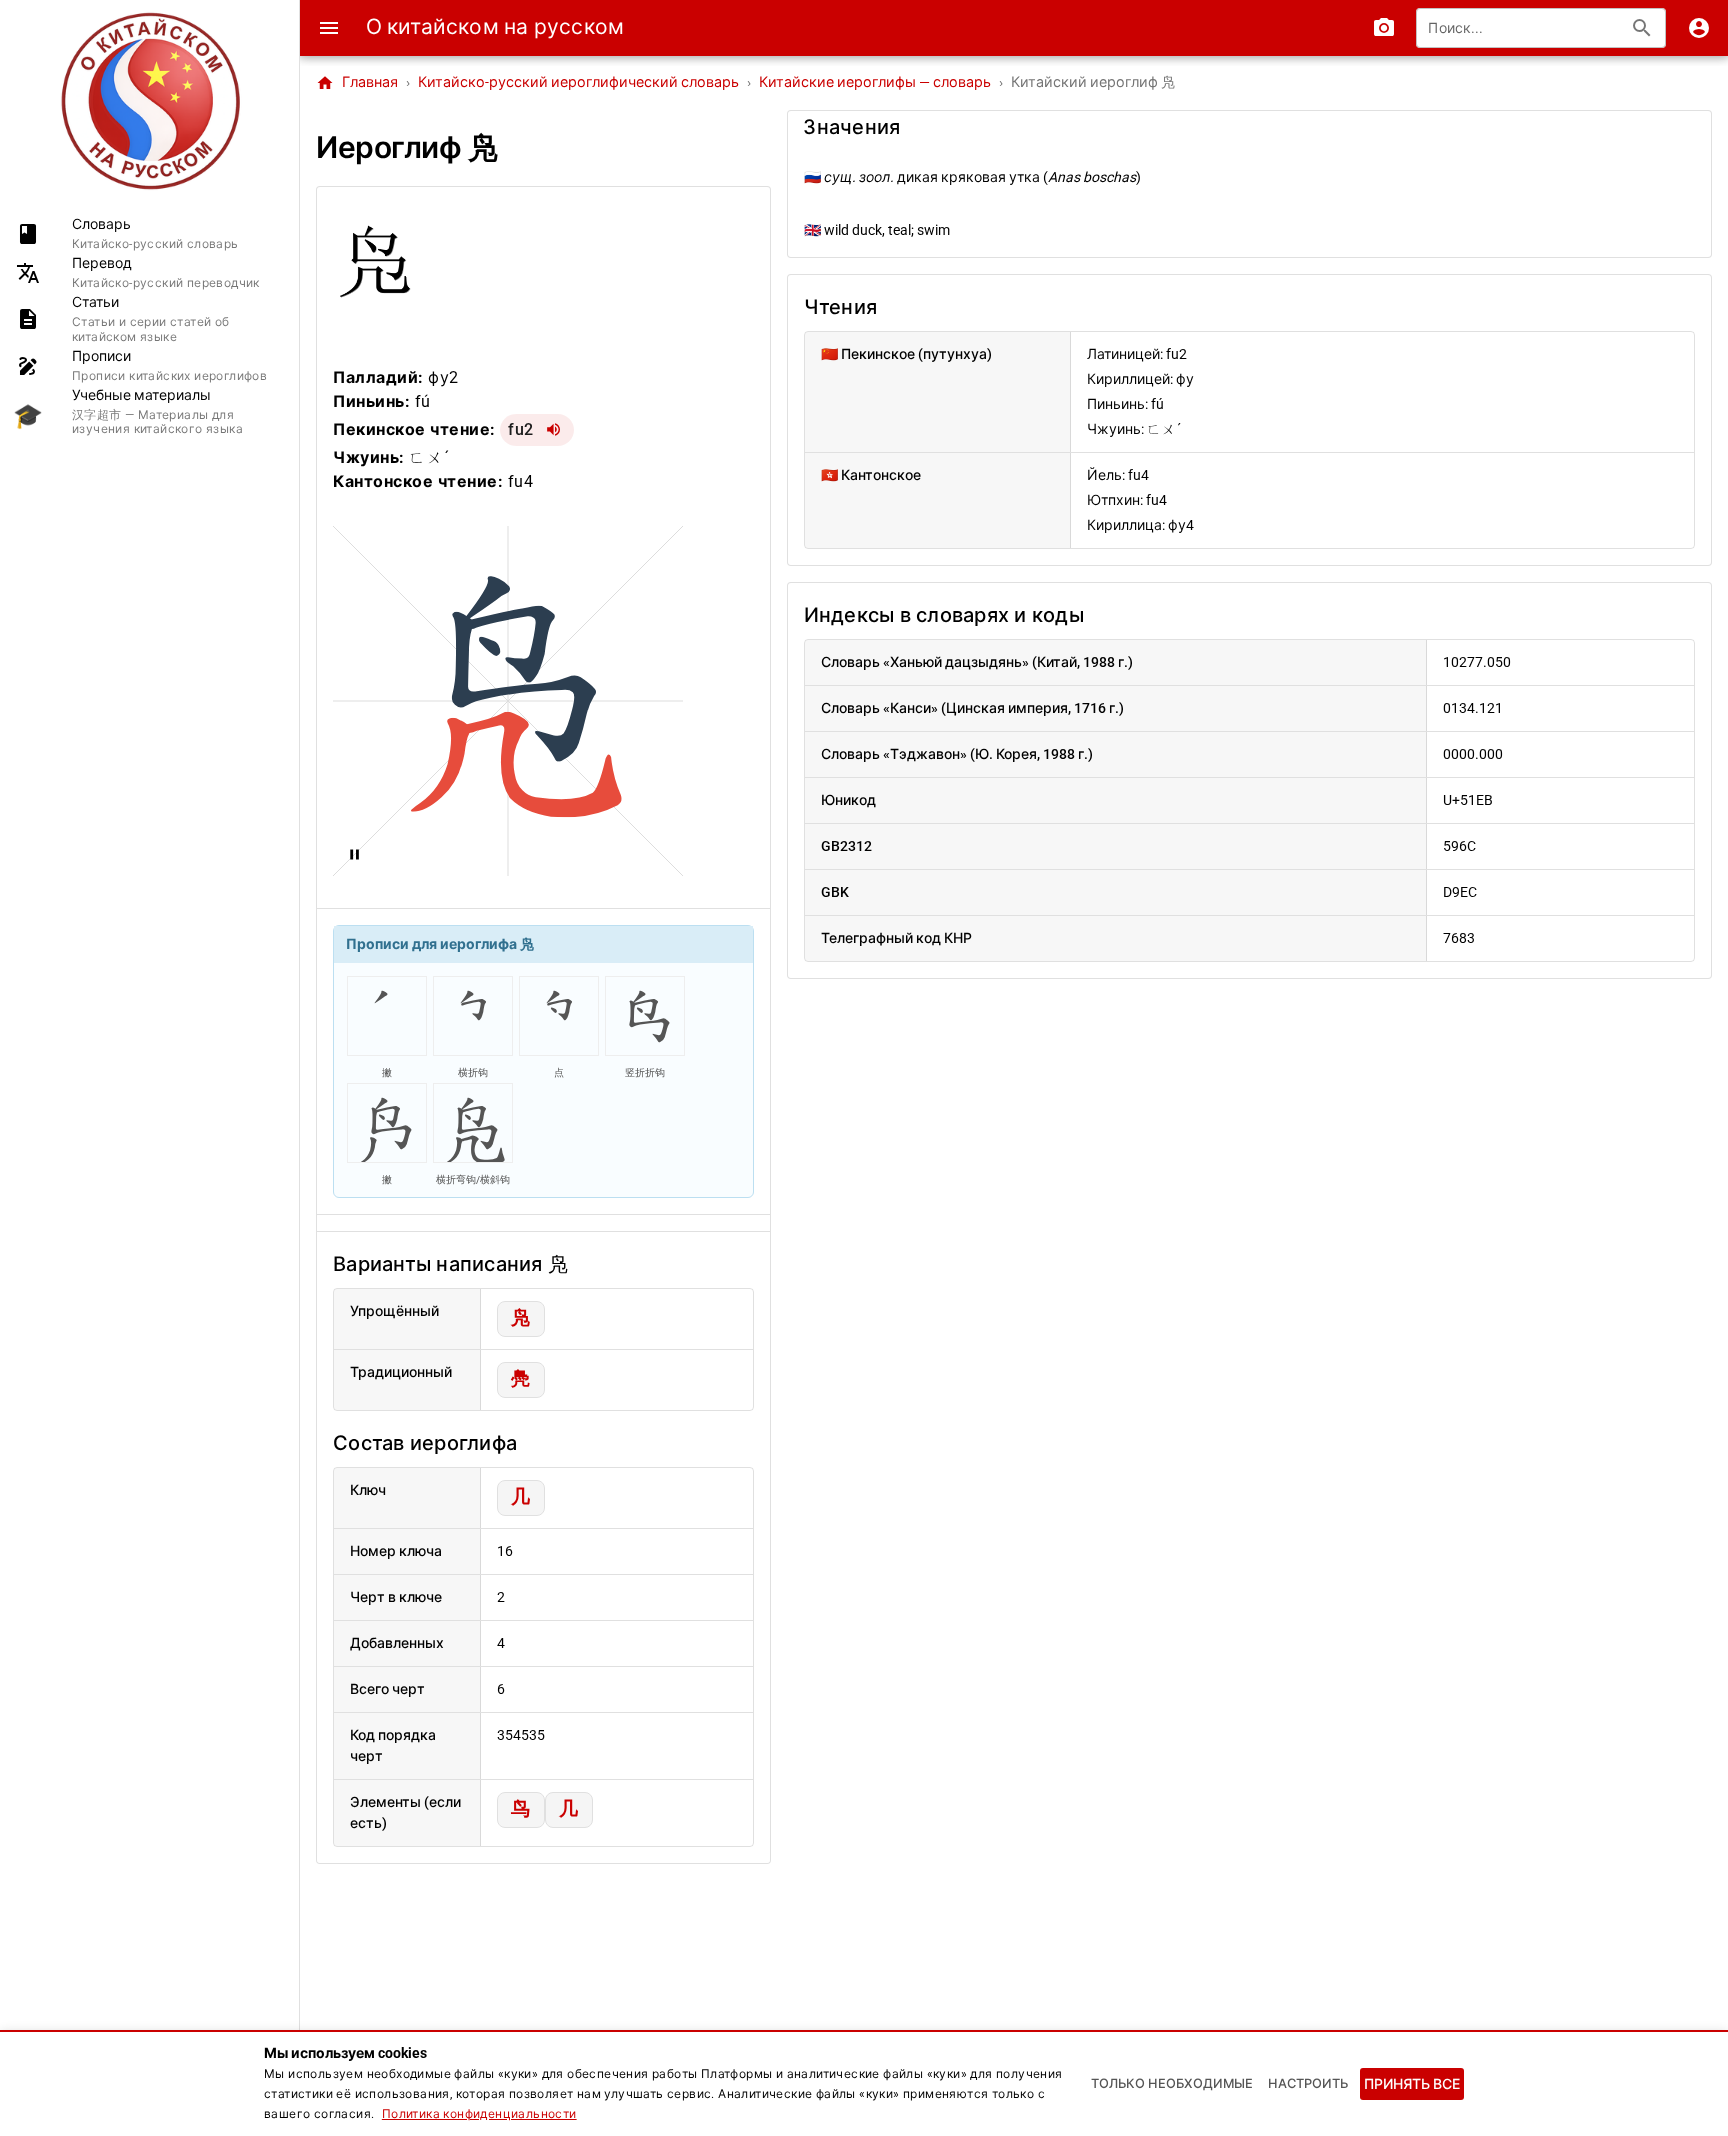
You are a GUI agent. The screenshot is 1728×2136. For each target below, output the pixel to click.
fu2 (521, 429)
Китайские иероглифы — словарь (875, 82)
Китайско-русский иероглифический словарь (578, 82)
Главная (357, 83)
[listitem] (149, 233)
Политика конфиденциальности (479, 2114)
